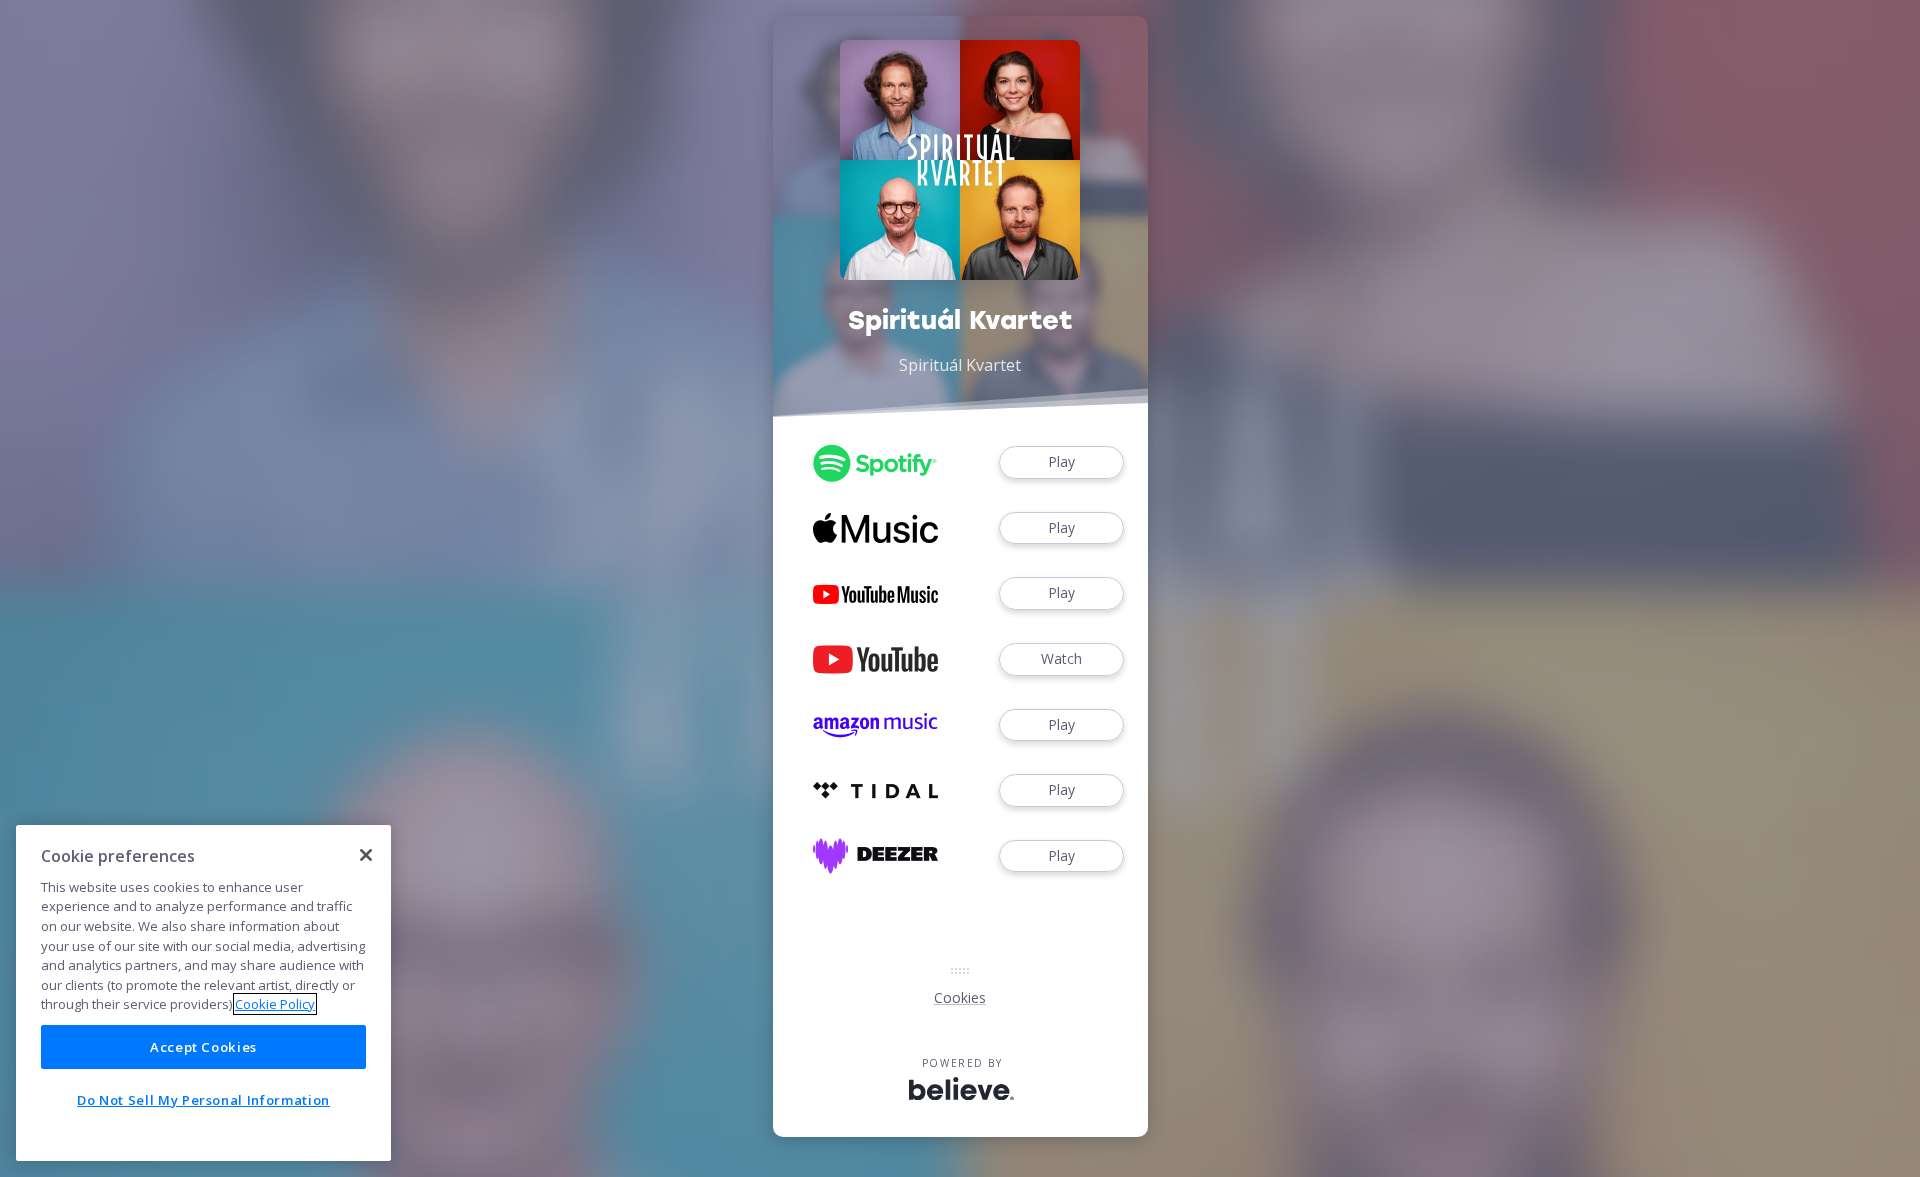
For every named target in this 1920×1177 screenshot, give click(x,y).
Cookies (960, 997)
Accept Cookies (203, 1047)
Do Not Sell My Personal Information (203, 1100)
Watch (1061, 658)
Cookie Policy (275, 1004)
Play (1061, 461)
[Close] (366, 855)
